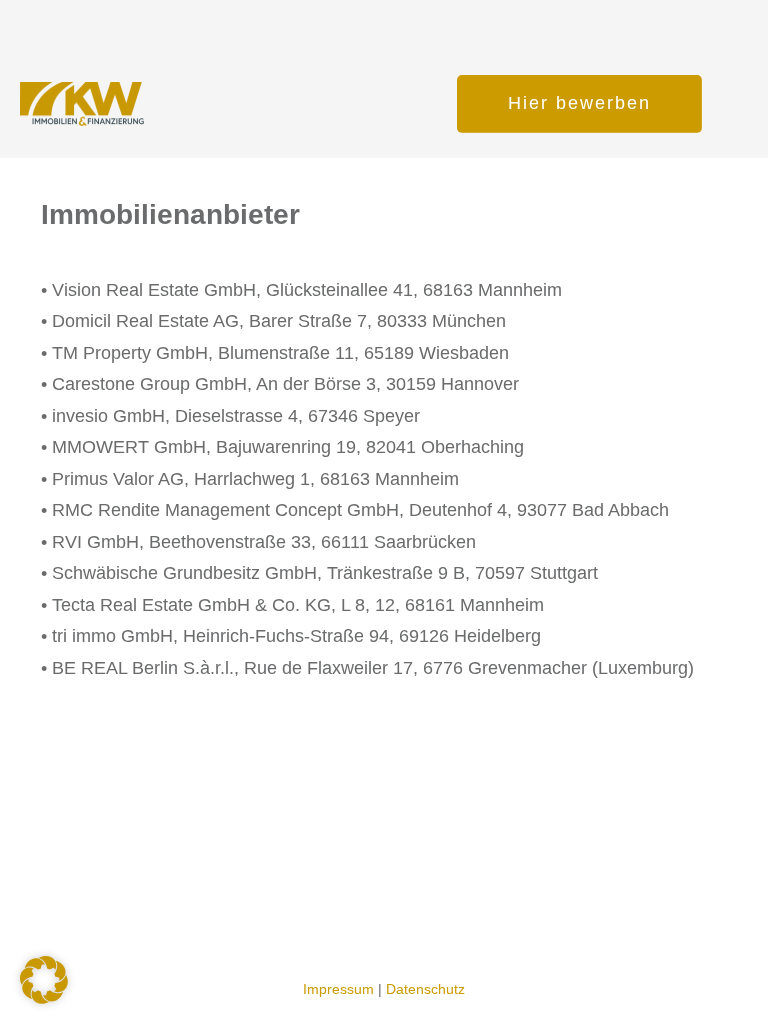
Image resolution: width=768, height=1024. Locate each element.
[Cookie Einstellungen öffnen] (44, 998)
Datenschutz (425, 989)
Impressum (338, 989)
